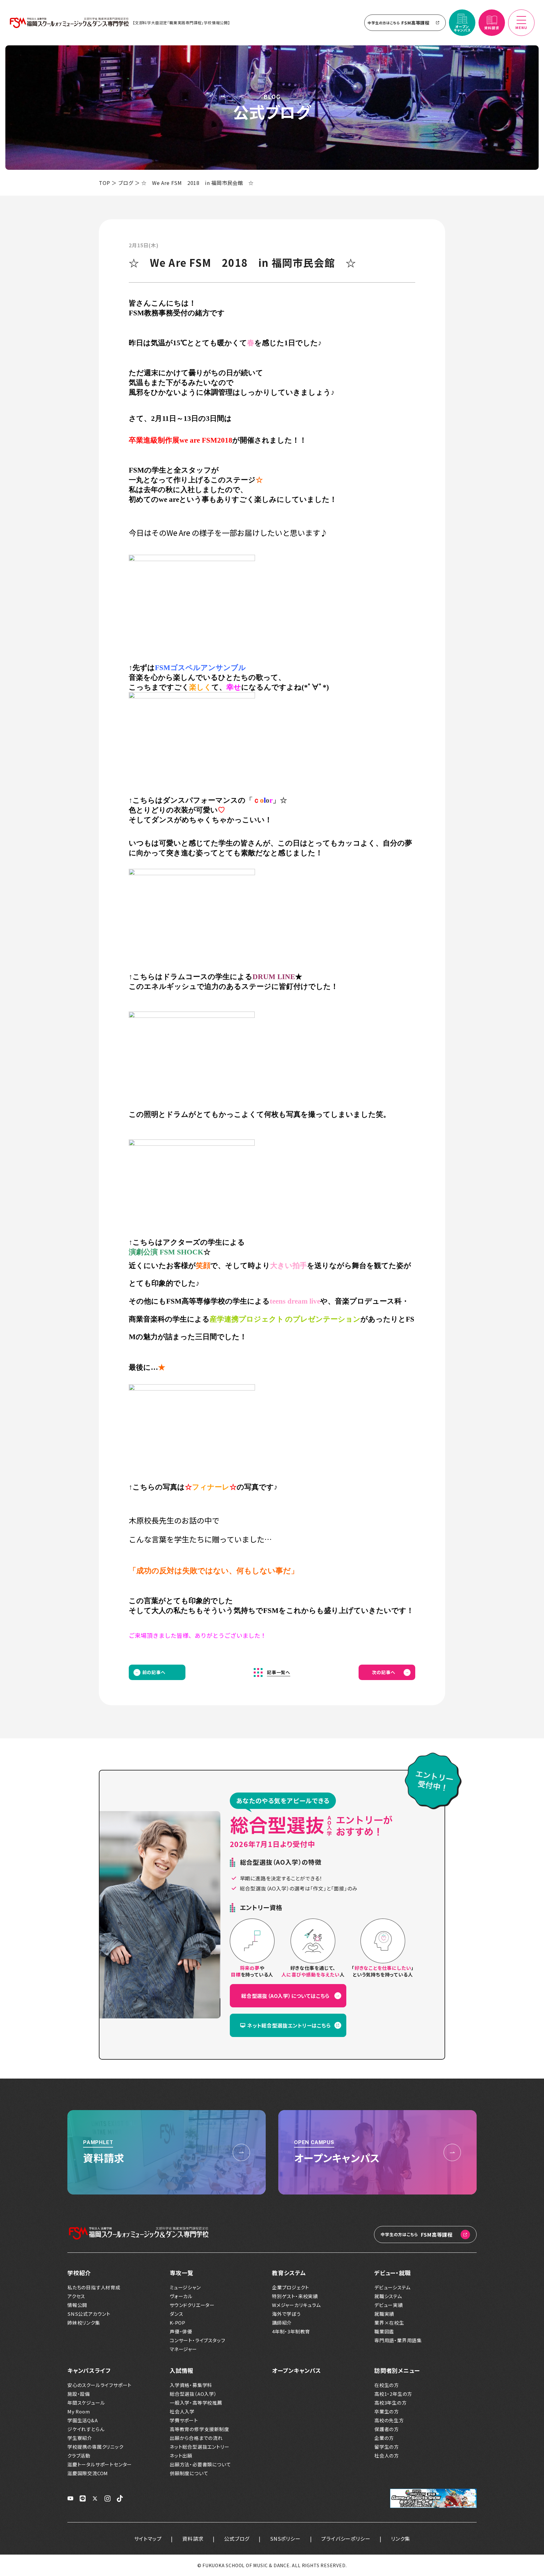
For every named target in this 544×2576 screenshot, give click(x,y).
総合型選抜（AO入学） (193, 2394)
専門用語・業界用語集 (398, 2340)
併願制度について (189, 2473)
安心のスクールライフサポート (99, 2385)
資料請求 (193, 2539)
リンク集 (400, 2539)
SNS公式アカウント (89, 2314)
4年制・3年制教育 (291, 2332)
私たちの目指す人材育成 (94, 2287)
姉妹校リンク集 (84, 2323)
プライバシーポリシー (346, 2539)
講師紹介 (282, 2323)
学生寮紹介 (80, 2438)
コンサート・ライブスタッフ (197, 2340)
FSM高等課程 (399, 23)
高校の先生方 (389, 2420)
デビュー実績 (389, 2305)
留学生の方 (387, 2447)
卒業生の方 (387, 2412)
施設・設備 (79, 2394)
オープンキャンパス (297, 2370)
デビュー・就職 (393, 2273)
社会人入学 (182, 2412)
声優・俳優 (181, 2332)
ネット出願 (181, 2456)
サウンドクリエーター (192, 2305)
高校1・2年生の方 (393, 2394)
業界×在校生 (389, 2323)
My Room (79, 2412)
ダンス (176, 2314)
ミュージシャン (185, 2287)
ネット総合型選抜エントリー (199, 2447)
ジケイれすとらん (86, 2429)
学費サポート (184, 2420)
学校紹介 (79, 2273)
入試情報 (181, 2370)
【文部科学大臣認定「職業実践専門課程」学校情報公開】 (181, 23)
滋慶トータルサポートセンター (100, 2464)
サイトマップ (148, 2539)
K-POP (178, 2323)
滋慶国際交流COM (88, 2473)
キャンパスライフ (89, 2370)
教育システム (289, 2273)
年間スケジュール (86, 2403)
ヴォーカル (181, 2296)
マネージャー (183, 2349)
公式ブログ (237, 2539)
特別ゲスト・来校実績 (295, 2296)
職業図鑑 (384, 2332)
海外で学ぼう (286, 2314)
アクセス (76, 2296)
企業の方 (384, 2438)
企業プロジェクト (290, 2287)
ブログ (126, 183)
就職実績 (384, 2314)
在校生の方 (387, 2385)
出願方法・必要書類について (200, 2464)
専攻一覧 (181, 2273)
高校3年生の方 (391, 2403)
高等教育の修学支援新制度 (199, 2429)
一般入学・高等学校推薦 (196, 2403)
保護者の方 (387, 2429)
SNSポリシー (285, 2539)
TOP (104, 183)
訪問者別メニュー (397, 2370)
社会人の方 (387, 2456)
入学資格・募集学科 (191, 2385)
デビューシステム (392, 2287)
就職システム (388, 2296)
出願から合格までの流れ (196, 2438)
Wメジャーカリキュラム (297, 2305)
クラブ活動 (79, 2456)
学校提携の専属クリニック (95, 2447)
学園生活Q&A (83, 2420)
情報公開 (77, 2305)
